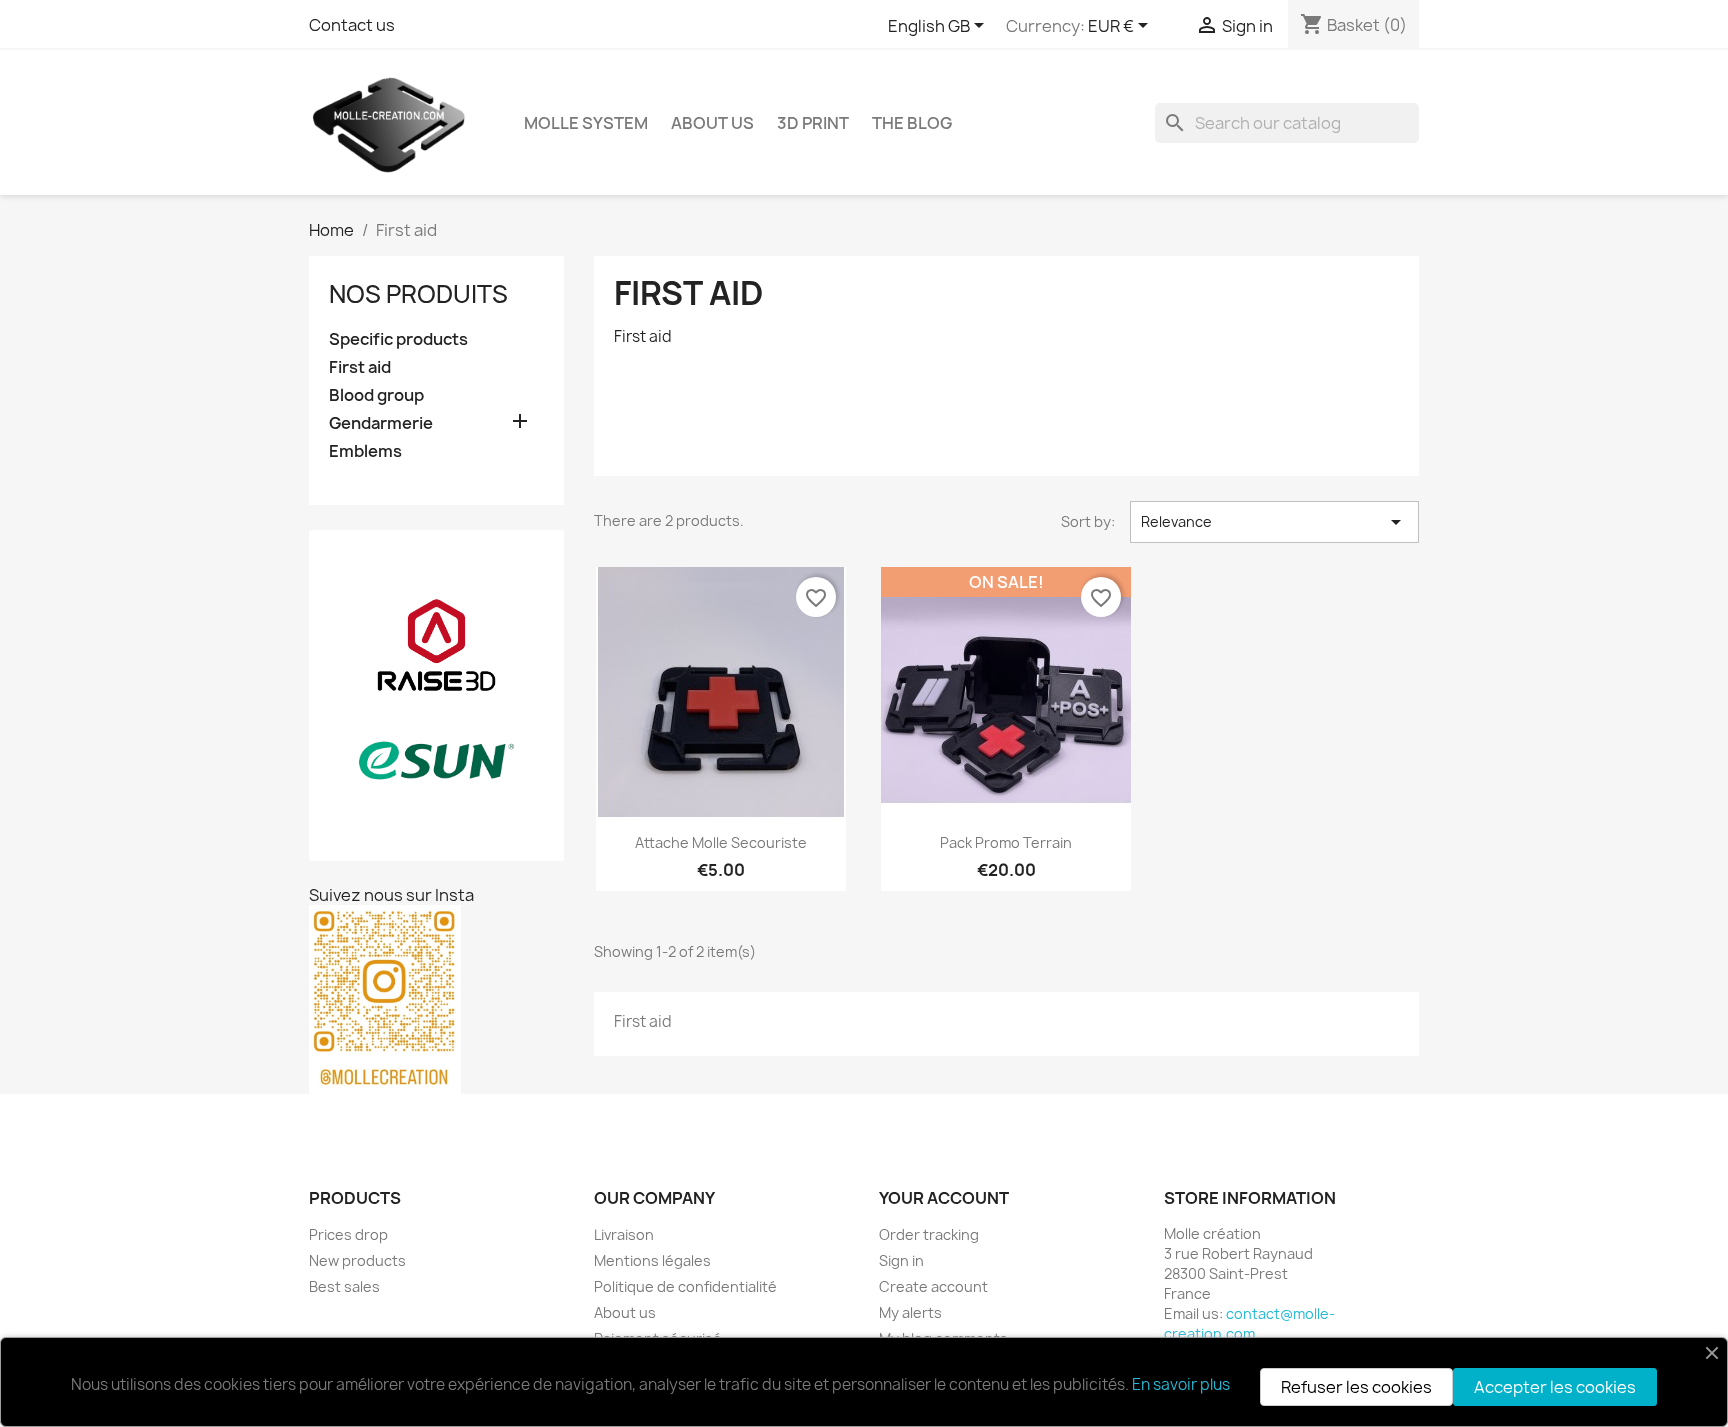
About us (712, 123)
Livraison (624, 1234)
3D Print (813, 123)
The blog (912, 123)
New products (357, 1260)
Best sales (344, 1286)
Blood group (376, 395)
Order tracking (929, 1234)
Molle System (586, 123)
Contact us (352, 25)
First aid (360, 367)
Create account (933, 1286)
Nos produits (418, 294)
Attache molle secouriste (721, 842)
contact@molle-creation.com (1249, 1323)
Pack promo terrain (1006, 842)
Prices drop (348, 1234)
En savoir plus (1181, 1384)
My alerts (910, 1312)
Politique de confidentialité (685, 1286)
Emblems (365, 451)
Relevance (1274, 522)
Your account (944, 1198)
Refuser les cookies (1356, 1387)
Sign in (901, 1260)
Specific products (398, 339)
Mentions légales (652, 1260)
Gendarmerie (381, 423)
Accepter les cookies (1555, 1387)
